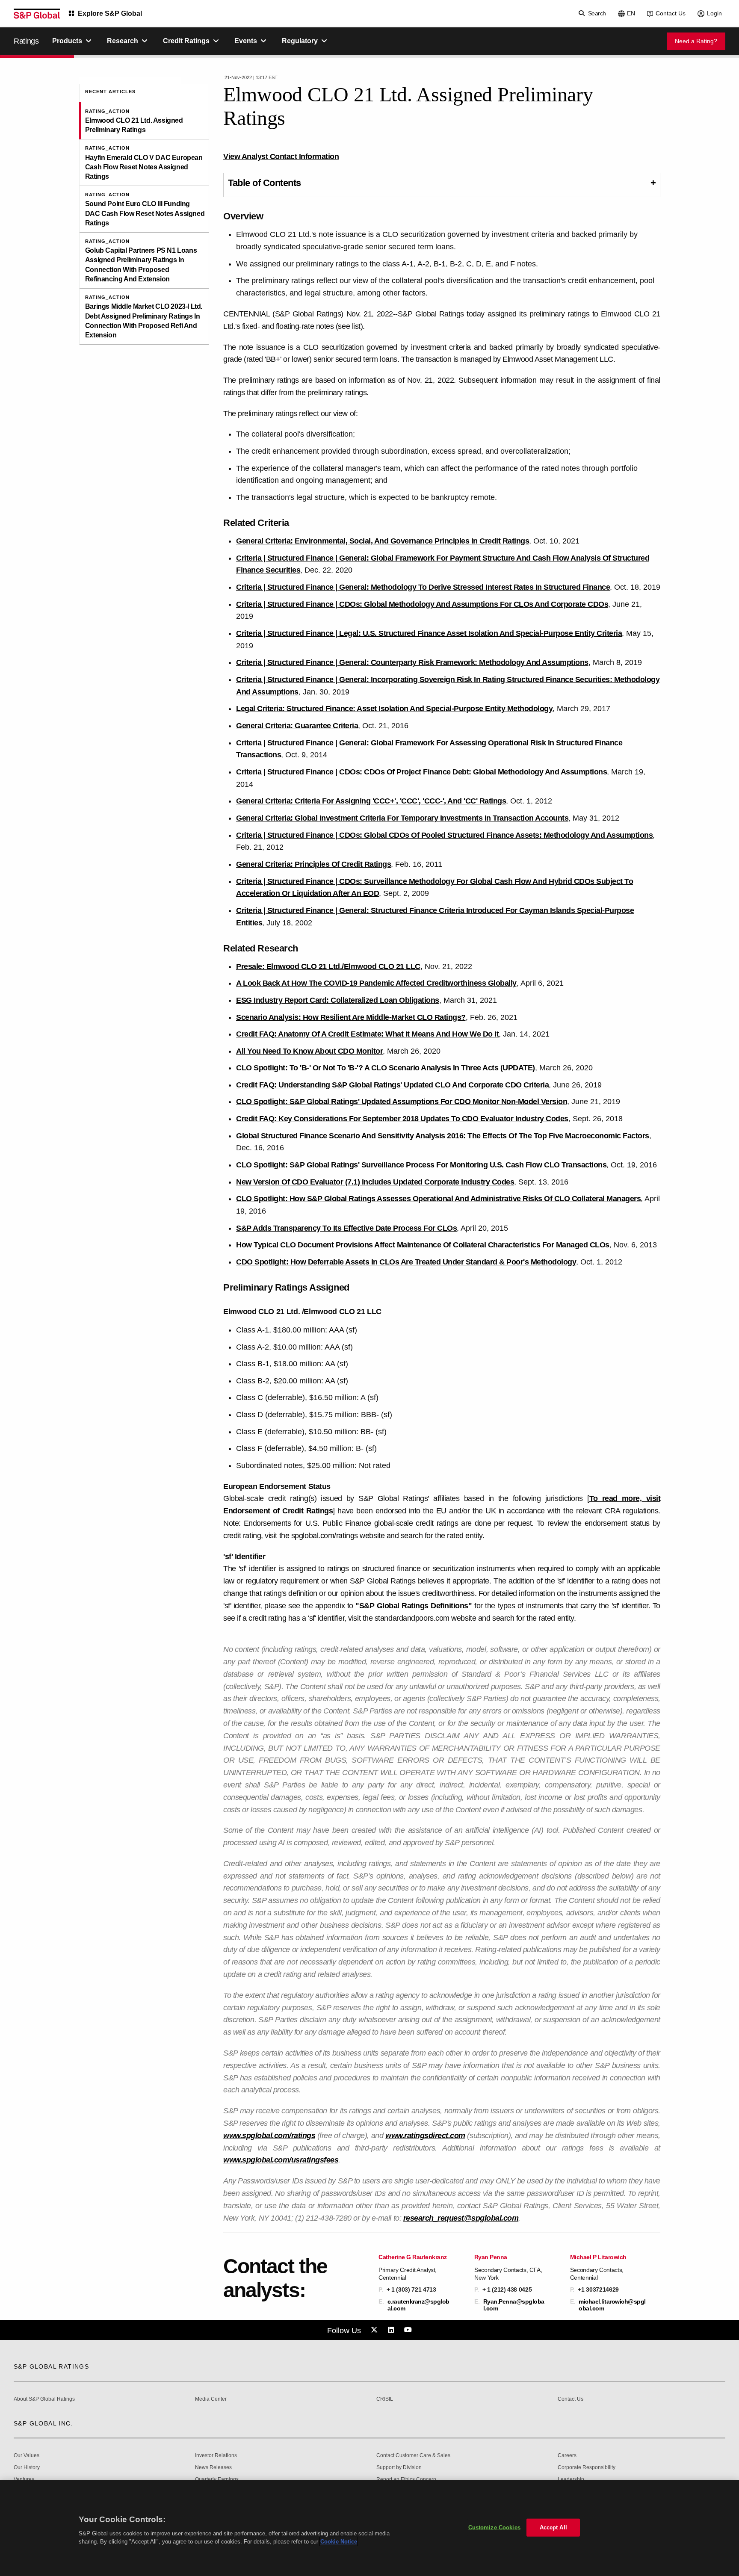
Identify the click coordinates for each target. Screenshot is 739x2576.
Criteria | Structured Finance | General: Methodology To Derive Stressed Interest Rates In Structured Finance (423, 587)
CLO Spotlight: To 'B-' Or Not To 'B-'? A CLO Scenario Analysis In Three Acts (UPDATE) (386, 1068)
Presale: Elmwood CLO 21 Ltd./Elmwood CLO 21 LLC (328, 966)
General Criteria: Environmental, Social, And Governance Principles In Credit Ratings (383, 541)
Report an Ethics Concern (406, 2480)
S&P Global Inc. (43, 2423)
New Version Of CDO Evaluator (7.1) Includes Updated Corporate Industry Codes (375, 1182)
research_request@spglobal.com (461, 2218)
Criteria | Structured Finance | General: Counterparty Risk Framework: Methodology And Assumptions (412, 662)
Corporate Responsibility (587, 2468)
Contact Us (671, 13)
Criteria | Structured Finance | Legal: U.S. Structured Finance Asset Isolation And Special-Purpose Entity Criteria (429, 633)
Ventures (24, 2480)
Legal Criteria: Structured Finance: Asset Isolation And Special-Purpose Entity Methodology (394, 709)
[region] (369, 2528)
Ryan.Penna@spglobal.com (514, 2305)
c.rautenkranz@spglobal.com (418, 2305)
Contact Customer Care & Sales (413, 2456)
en (631, 13)
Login (714, 13)
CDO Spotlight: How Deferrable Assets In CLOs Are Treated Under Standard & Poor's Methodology (406, 1262)
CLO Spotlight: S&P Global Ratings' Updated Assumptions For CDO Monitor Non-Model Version (402, 1102)
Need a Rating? (696, 41)
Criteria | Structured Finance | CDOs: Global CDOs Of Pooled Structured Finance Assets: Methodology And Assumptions (444, 835)
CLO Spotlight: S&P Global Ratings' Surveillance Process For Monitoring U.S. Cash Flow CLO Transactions (421, 1165)
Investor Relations (216, 2456)
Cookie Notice (339, 2542)
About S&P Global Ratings (44, 2399)
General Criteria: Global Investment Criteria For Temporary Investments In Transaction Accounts (402, 818)
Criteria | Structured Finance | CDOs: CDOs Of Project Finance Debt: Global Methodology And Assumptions (421, 772)
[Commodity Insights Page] (375, 2330)
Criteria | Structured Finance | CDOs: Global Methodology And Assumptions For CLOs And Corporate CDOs (422, 604)
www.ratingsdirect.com (425, 2136)
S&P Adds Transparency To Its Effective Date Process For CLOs (346, 1228)
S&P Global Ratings (51, 2366)
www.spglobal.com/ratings (269, 2136)
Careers (567, 2456)
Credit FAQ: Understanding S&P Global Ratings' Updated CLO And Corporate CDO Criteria (392, 1085)
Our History (27, 2468)
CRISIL (385, 2399)
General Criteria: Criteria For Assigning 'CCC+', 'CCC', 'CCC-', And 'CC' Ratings (371, 801)
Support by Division (399, 2468)
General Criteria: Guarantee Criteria (297, 726)
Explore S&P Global (110, 13)
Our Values (27, 2456)
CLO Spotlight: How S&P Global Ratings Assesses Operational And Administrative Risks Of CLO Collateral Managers (438, 1199)
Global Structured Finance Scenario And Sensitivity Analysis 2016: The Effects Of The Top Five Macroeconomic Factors (443, 1136)
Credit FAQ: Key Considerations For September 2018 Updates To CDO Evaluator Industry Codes (402, 1119)
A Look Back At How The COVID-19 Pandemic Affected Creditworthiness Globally (376, 983)
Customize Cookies (494, 2527)
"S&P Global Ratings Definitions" (414, 1606)
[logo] (37, 14)
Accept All (553, 2527)
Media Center (211, 2399)
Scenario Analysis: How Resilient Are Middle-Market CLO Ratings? (351, 1017)
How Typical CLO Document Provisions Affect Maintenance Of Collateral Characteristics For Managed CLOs (423, 1245)
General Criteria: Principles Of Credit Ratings (313, 864)
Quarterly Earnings (217, 2480)
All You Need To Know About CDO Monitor (309, 1051)
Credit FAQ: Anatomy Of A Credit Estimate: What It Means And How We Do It (367, 1034)
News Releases (213, 2468)
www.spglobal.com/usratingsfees (281, 2160)
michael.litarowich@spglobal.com (612, 2305)
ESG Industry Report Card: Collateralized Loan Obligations (338, 1000)
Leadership (571, 2480)
